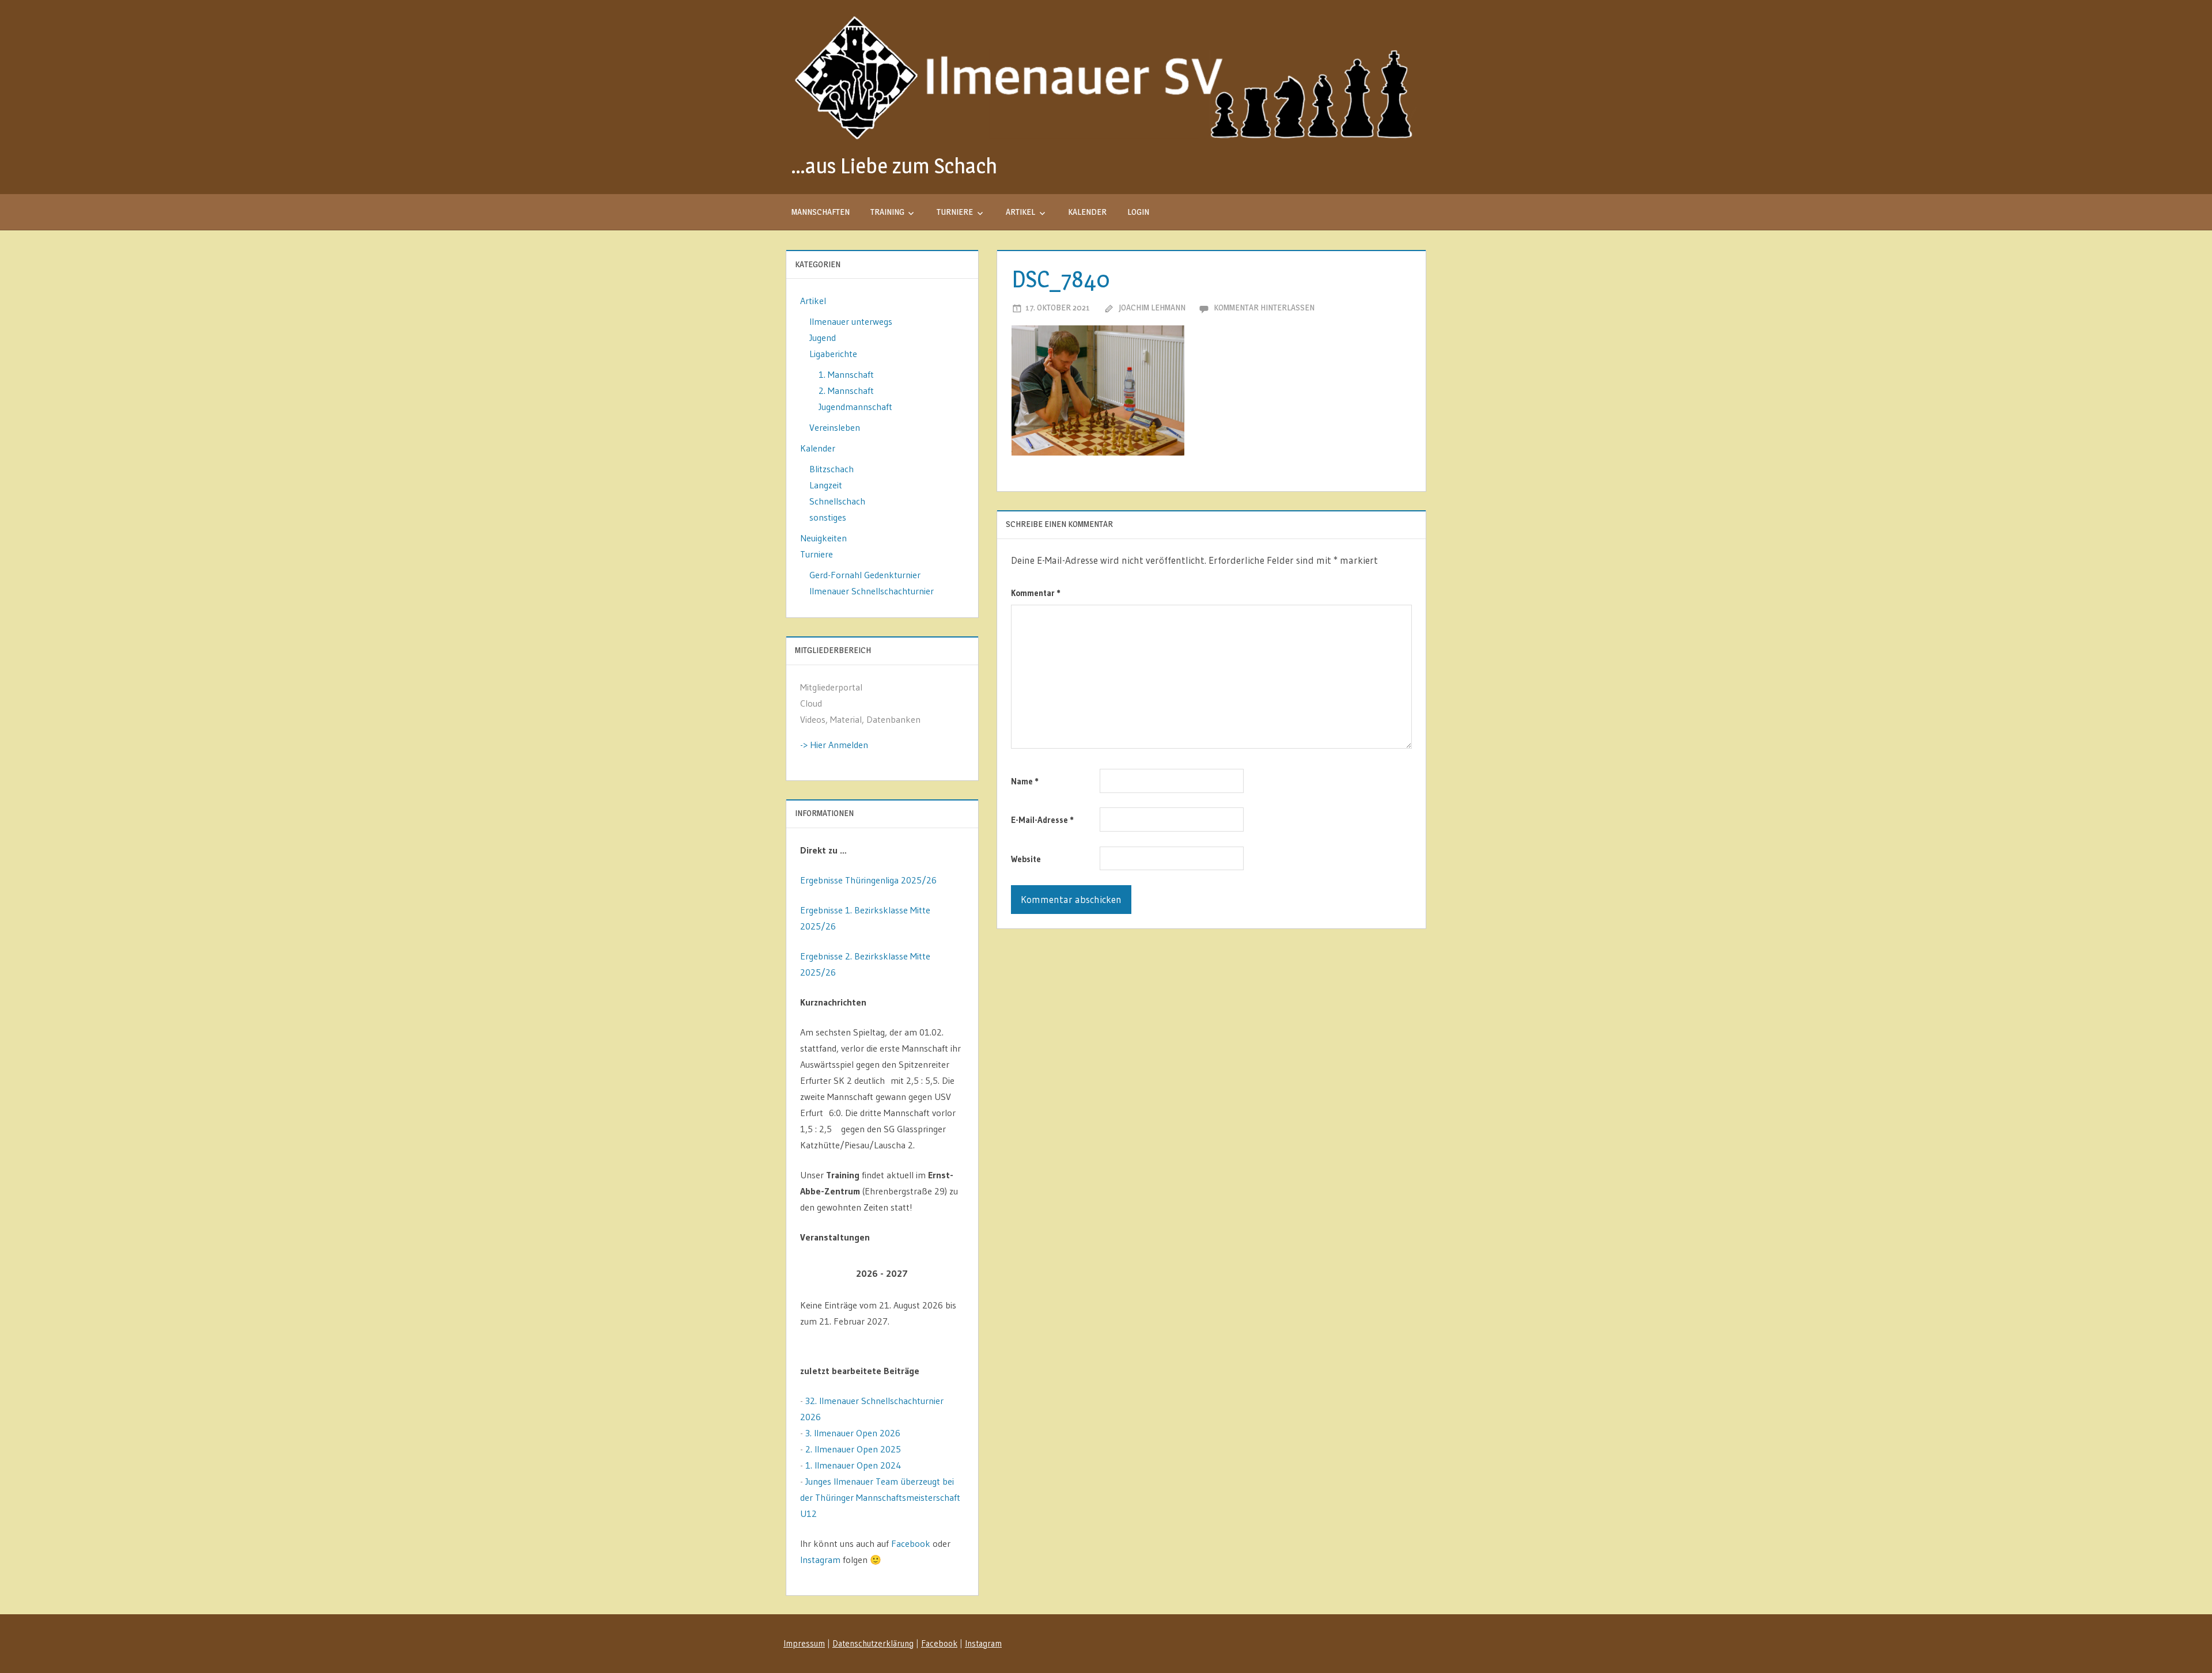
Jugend (823, 337)
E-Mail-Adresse (1042, 820)
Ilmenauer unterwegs (851, 321)
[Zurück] (817, 1274)
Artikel (1020, 212)
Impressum (804, 1643)
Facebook (911, 1543)
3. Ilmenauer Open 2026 (853, 1433)
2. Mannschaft (846, 390)
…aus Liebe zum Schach (894, 166)
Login (1138, 212)
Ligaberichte (833, 354)
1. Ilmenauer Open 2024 (853, 1465)
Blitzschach (832, 469)
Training (887, 212)
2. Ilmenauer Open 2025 (853, 1449)
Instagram (820, 1560)
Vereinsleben (835, 427)
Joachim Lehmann (1152, 307)
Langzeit (826, 485)
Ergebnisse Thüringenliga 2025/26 (868, 880)
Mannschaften (821, 212)
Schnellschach (837, 501)
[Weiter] (948, 1274)
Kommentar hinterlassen (1264, 307)
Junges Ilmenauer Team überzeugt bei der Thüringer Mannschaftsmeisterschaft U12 (880, 1497)
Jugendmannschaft (855, 407)
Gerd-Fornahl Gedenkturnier (865, 575)
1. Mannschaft (846, 374)
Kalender (1087, 212)
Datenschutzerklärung (873, 1643)
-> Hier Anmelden (834, 745)
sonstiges (828, 517)
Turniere (955, 212)
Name (1025, 781)
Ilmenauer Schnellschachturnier (872, 591)
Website (1026, 859)
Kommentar (1036, 593)
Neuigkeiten (823, 538)
